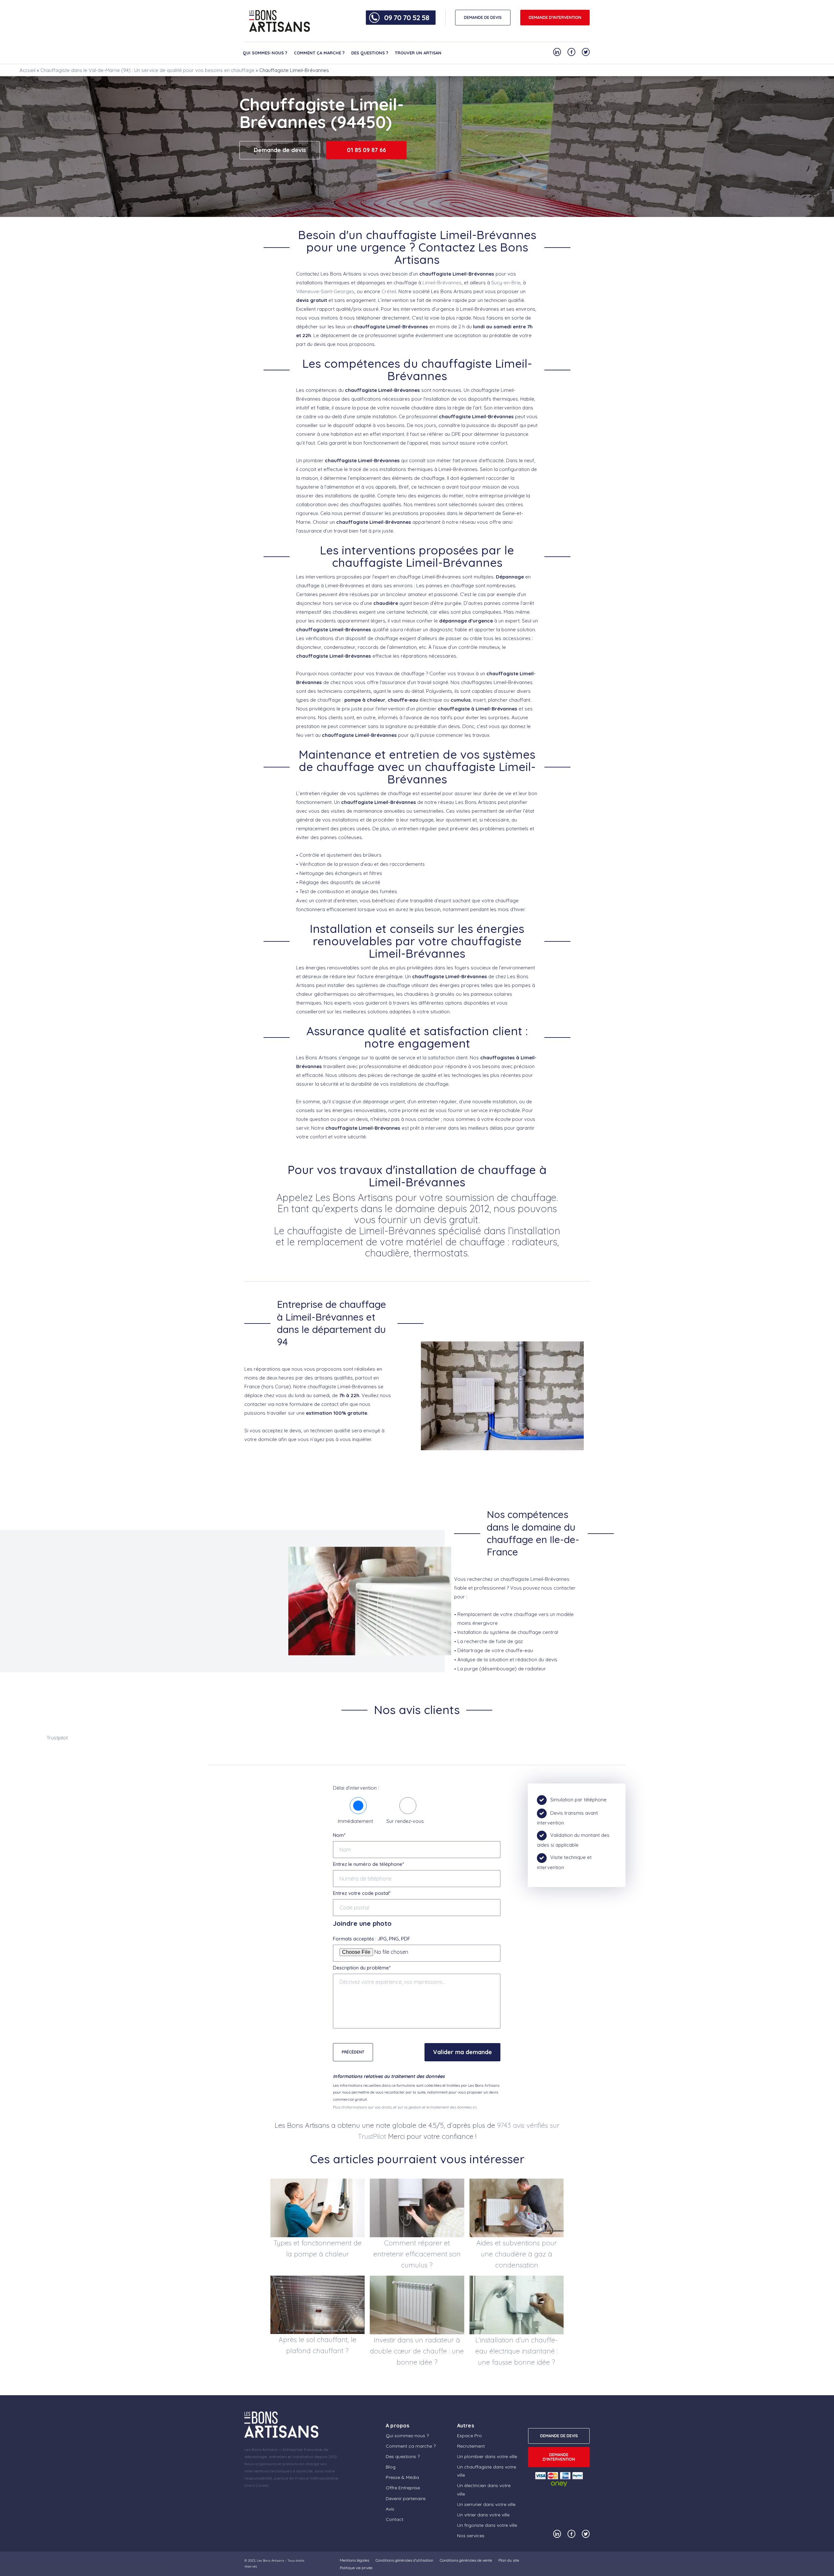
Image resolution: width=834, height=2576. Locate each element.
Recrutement (471, 2446)
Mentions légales (354, 2560)
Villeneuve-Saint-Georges (325, 291)
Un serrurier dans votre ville (486, 2504)
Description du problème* (362, 1968)
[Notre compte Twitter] (586, 52)
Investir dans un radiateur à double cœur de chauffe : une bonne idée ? (417, 2351)
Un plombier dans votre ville (487, 2456)
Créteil (389, 291)
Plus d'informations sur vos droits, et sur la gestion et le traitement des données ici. (405, 2107)
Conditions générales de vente (466, 2560)
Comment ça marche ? (319, 53)
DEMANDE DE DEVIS (483, 17)
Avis (390, 2509)
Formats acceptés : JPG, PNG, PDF (372, 1939)
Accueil (28, 70)
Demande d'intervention (555, 17)
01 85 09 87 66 (367, 150)
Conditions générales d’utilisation (404, 2560)
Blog (391, 2467)
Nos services (471, 2536)
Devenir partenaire (406, 2498)
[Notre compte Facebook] (571, 52)
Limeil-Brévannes (442, 283)
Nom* (339, 1835)
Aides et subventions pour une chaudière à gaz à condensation (517, 2254)
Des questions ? (370, 53)
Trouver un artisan (418, 53)
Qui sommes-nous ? (265, 53)
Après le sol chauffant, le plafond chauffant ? (317, 2345)
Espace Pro (469, 2436)
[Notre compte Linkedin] (557, 52)
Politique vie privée (356, 2568)
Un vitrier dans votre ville (483, 2515)
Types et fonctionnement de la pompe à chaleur (317, 2248)
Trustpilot (57, 1738)
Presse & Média (402, 2477)
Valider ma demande (462, 2052)
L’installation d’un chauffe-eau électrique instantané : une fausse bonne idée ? (517, 2351)
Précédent (353, 2052)
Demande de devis (280, 150)
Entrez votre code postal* (362, 1893)
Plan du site (509, 2560)
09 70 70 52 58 (407, 18)
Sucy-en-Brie (506, 283)
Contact (395, 2519)
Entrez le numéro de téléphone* (368, 1864)
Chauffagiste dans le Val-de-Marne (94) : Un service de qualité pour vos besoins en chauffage (147, 70)
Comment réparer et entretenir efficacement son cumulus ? (417, 2254)
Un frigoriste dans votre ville (487, 2525)
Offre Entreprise (403, 2488)
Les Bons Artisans (270, 2561)
